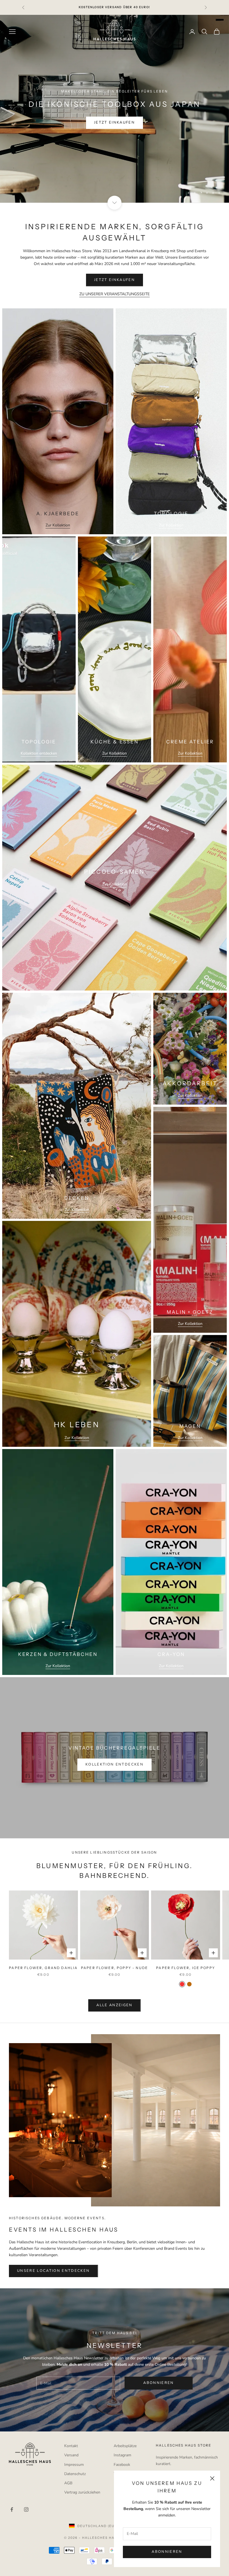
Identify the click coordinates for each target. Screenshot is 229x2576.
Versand (71, 2455)
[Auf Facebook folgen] (12, 2509)
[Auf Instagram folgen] (26, 2509)
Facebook (122, 2465)
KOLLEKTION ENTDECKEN (115, 1764)
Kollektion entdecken (39, 753)
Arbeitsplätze (125, 2446)
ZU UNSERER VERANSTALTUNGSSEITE (115, 294)
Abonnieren (167, 2552)
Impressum (74, 2465)
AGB (68, 2483)
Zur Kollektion (58, 525)
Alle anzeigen (114, 2005)
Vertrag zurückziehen (82, 2492)
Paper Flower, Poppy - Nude (115, 1968)
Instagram (122, 2455)
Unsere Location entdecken (53, 2271)
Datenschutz (75, 2474)
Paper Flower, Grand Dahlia (43, 1968)
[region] (115, 109)
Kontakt (71, 2446)
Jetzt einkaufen (115, 122)
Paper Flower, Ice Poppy (186, 1968)
